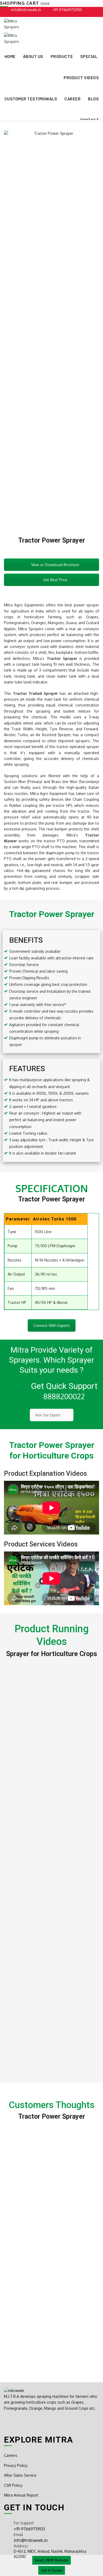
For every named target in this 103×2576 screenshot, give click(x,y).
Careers (11, 2455)
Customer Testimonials (31, 99)
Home (10, 56)
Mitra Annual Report (21, 2495)
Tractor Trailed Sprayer (35, 693)
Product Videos (81, 77)
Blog (93, 99)
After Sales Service (20, 2475)
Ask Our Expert (48, 1415)
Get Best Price (55, 580)
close (45, 3)
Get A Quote (52, 2570)
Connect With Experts (52, 1325)
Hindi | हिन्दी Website (51, 2560)
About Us (33, 56)
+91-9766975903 (67, 10)
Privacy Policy (16, 2465)
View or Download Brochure (55, 565)
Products (62, 56)
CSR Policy (13, 2485)
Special (89, 56)
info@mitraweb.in (26, 10)
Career (72, 99)
